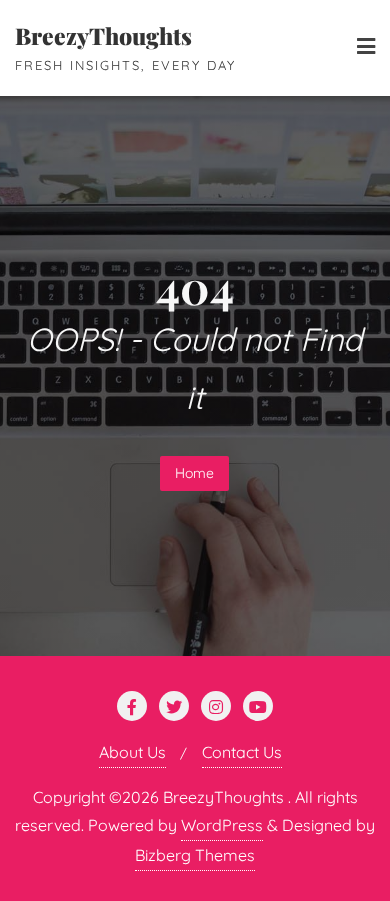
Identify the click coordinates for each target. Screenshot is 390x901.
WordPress (222, 825)
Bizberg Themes (195, 855)
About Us (132, 752)
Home (194, 473)
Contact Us (242, 752)
